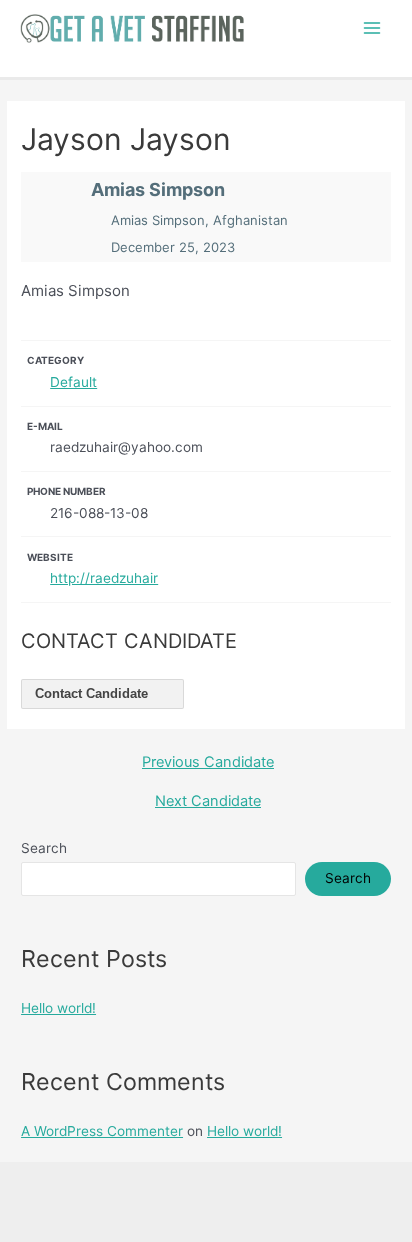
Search (44, 848)
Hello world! (58, 1008)
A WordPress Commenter (102, 1131)
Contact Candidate (93, 693)
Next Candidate (208, 801)
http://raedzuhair (104, 578)
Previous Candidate (208, 762)
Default (73, 382)
